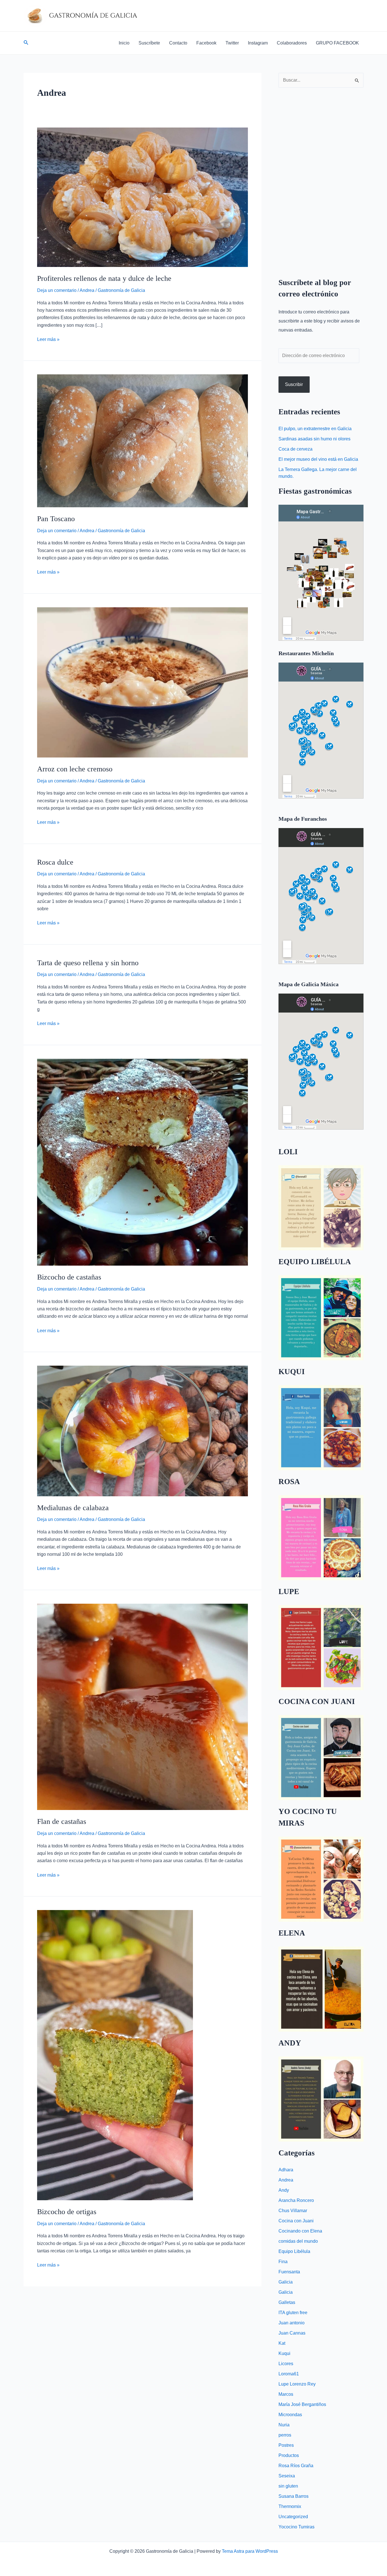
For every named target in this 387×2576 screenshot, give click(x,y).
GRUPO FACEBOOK (337, 43)
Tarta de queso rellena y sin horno (88, 963)
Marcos (286, 2394)
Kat (282, 2343)
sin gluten (288, 2486)
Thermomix (290, 2506)
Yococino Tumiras (296, 2527)
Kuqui (284, 2353)
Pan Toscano (56, 519)
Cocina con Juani (296, 2221)
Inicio (124, 43)
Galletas (287, 2302)
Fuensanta (289, 2272)
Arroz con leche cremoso (75, 769)
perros (285, 2435)
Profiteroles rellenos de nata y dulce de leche (104, 278)
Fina (283, 2262)
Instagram (258, 43)
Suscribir (294, 384)
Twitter (232, 43)
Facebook (206, 43)
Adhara (286, 2170)
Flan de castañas (62, 1821)
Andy (284, 2190)
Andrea (87, 290)
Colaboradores (292, 43)
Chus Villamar (293, 2211)
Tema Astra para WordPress (250, 2551)
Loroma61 (289, 2374)
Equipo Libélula (294, 2251)
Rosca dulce (55, 862)
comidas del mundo (298, 2241)
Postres (286, 2445)
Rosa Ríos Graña (296, 2466)
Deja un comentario (57, 290)
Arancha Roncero (296, 2200)
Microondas (290, 2415)
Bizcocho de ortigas (67, 2212)
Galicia (286, 2282)
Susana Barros (294, 2496)
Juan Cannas (292, 2333)
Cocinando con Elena (300, 2231)
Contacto (178, 43)
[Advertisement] (321, 178)
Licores (286, 2364)
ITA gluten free (293, 2313)
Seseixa (287, 2476)
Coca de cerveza (295, 449)
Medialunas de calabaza (73, 1508)
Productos (289, 2455)
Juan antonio (292, 2323)
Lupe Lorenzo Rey (297, 2384)
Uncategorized (293, 2517)
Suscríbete (149, 43)
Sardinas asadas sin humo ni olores (314, 439)
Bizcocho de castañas (69, 1277)
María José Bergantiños (302, 2404)
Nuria (284, 2425)
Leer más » (48, 339)
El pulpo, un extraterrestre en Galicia (315, 429)
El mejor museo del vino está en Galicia (318, 459)
